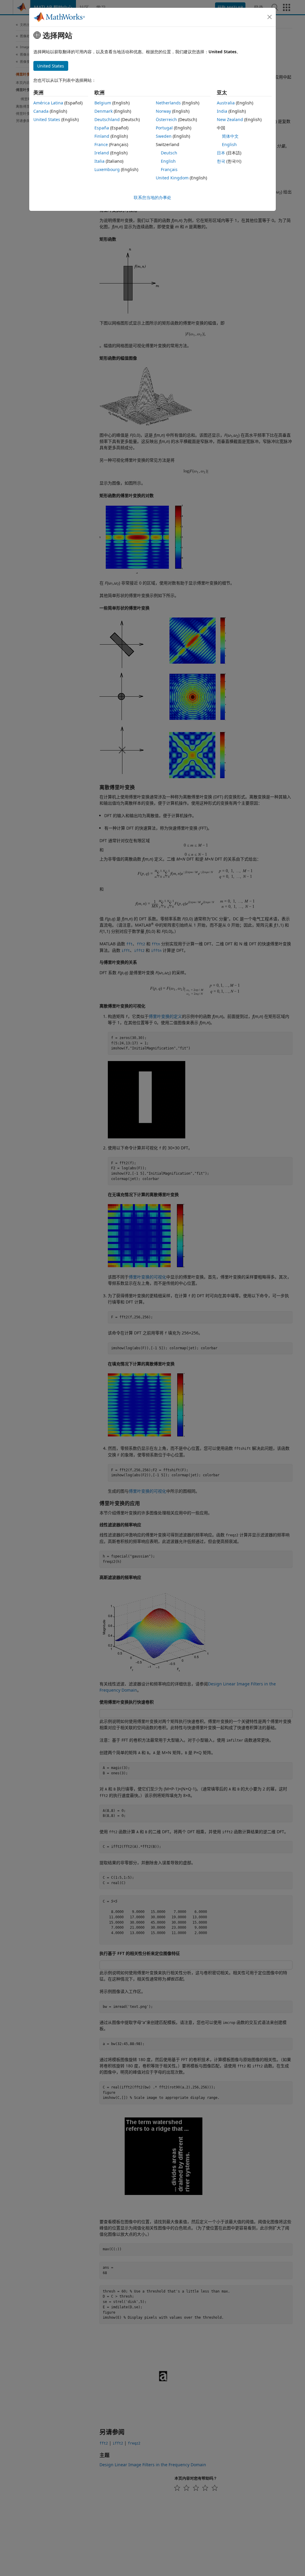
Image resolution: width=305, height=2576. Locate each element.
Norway (163, 111)
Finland (102, 136)
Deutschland (107, 119)
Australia (226, 103)
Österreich (166, 119)
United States (47, 119)
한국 (221, 161)
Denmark (104, 111)
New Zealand (230, 119)
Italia (99, 161)
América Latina (48, 103)
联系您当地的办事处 (152, 197)
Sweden (164, 136)
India (222, 111)
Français (169, 169)
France (101, 144)
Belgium (103, 103)
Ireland (102, 153)
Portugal (164, 128)
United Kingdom (172, 178)
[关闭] (270, 17)
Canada (41, 111)
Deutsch (169, 153)
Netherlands (168, 103)
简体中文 (230, 136)
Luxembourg (107, 169)
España (102, 128)
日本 (221, 153)
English (168, 161)
